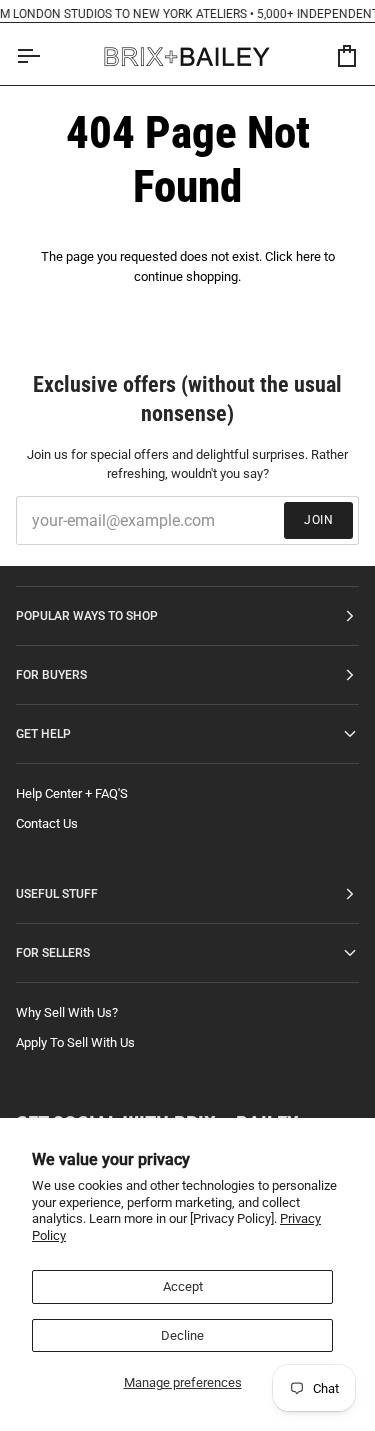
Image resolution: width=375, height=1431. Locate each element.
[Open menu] (46, 56)
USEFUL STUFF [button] (57, 894)
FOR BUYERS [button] (51, 675)
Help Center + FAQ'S (72, 793)
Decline (182, 1335)
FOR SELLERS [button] (53, 953)
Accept (183, 1286)
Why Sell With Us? (67, 1012)
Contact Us (47, 823)
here (308, 256)
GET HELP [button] (43, 734)
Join (318, 520)
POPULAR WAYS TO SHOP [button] (87, 616)
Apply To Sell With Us (75, 1042)
